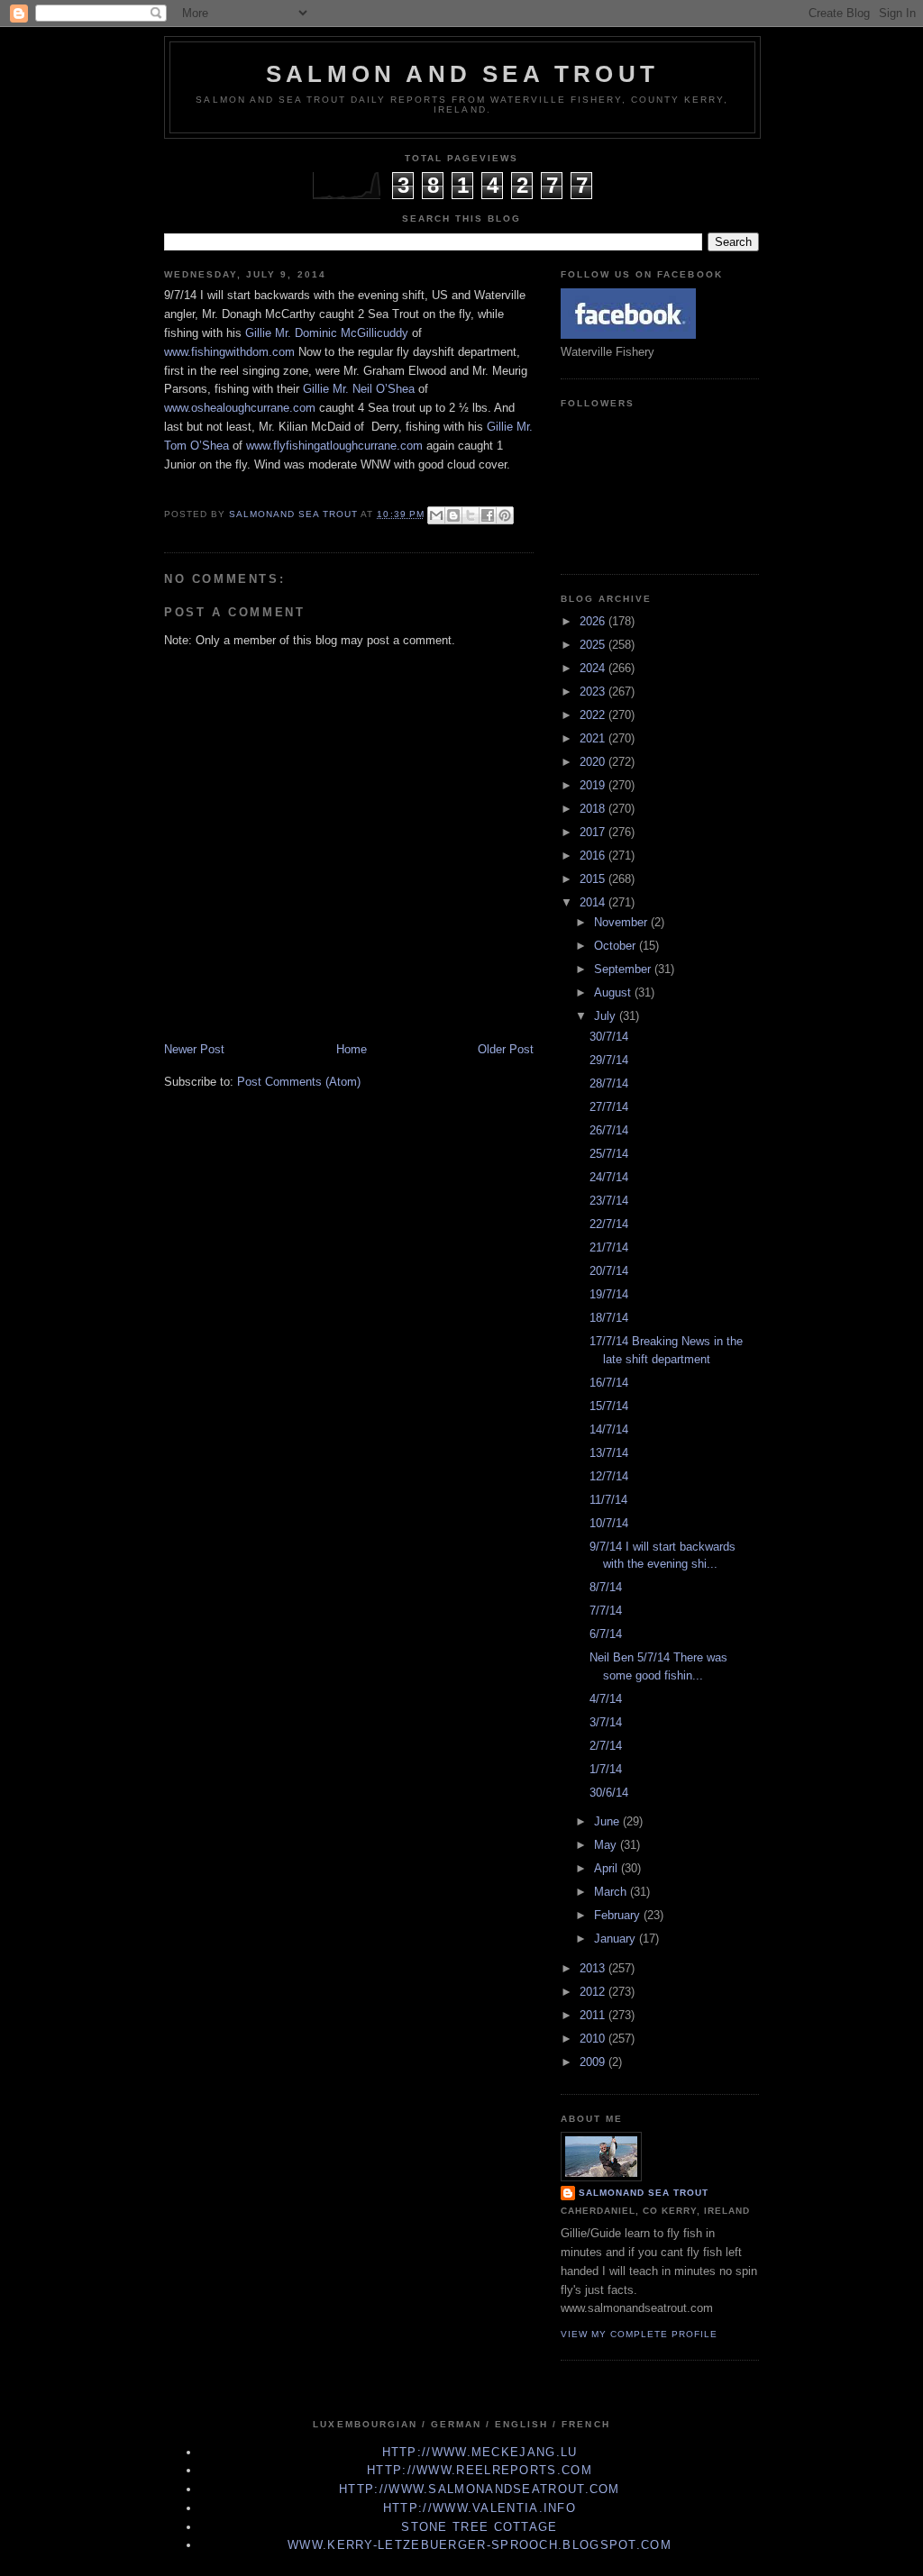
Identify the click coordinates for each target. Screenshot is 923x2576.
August (614, 992)
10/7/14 (609, 1523)
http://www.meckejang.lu (480, 2452)
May (607, 1845)
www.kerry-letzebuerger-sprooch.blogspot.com (480, 2545)
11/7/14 (608, 1500)
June (608, 1821)
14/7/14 (609, 1429)
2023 (594, 692)
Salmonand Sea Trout (644, 2193)
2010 (594, 2039)
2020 (594, 762)
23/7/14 (609, 1201)
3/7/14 (606, 1722)
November (622, 922)
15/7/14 (609, 1406)
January (617, 1939)
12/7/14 (609, 1476)
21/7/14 (609, 1247)
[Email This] (436, 515)
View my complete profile (639, 2334)
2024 (594, 668)
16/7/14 (609, 1383)
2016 (594, 856)
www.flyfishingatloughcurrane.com (334, 446)
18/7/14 (609, 1318)
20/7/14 (609, 1271)
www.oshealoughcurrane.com (240, 408)
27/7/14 (609, 1107)
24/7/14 (609, 1177)
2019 (594, 785)
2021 (594, 738)
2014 (594, 902)
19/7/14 (609, 1294)
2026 (594, 621)
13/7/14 (609, 1453)
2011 (594, 2015)
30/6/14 (609, 1793)
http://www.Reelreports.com (480, 2470)
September (624, 969)
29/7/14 (609, 1060)
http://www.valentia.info (480, 2508)
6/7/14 (606, 1634)
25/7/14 (609, 1154)
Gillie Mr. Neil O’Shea (359, 389)
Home (352, 1049)
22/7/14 (609, 1224)
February (619, 1915)
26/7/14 (609, 1130)
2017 (594, 832)
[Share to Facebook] (488, 515)
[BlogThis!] (453, 515)
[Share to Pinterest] (505, 515)
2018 (594, 809)
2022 (594, 715)
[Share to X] (471, 515)
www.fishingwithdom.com (229, 352)
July (607, 1016)
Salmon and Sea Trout (462, 74)
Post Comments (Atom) (299, 1082)
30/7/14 (609, 1037)
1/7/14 (606, 1769)
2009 (594, 2062)
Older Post (506, 1049)
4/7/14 (606, 1699)
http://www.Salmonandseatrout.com (480, 2489)
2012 (594, 1992)
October (617, 946)
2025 (594, 645)
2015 (594, 879)
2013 (594, 1968)
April (608, 1868)
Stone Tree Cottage (479, 2527)
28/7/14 (609, 1083)
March (612, 1892)
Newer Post (194, 1049)
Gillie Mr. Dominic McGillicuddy (327, 333)
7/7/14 (606, 1611)
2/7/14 (606, 1746)
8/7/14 (606, 1587)
